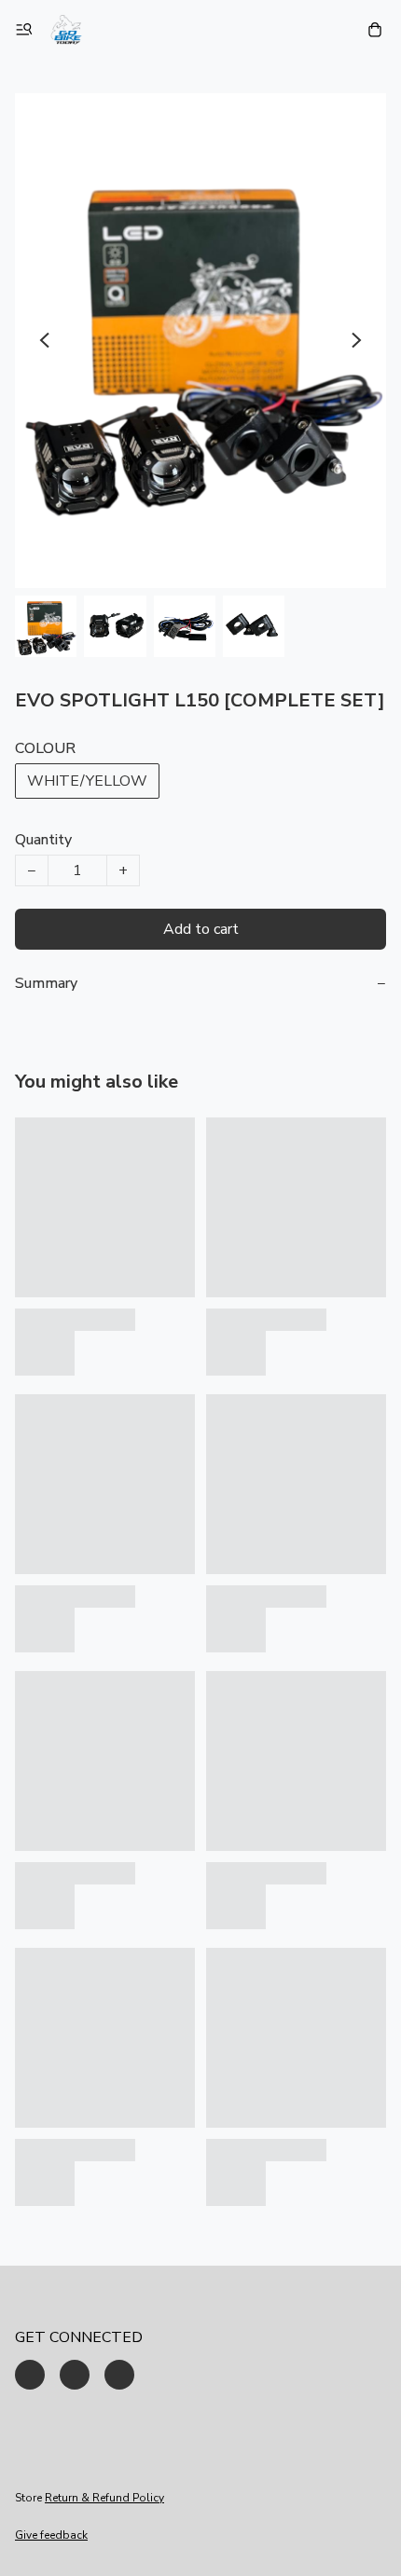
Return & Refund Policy (104, 2498)
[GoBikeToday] (66, 30)
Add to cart (201, 929)
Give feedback (51, 2535)
